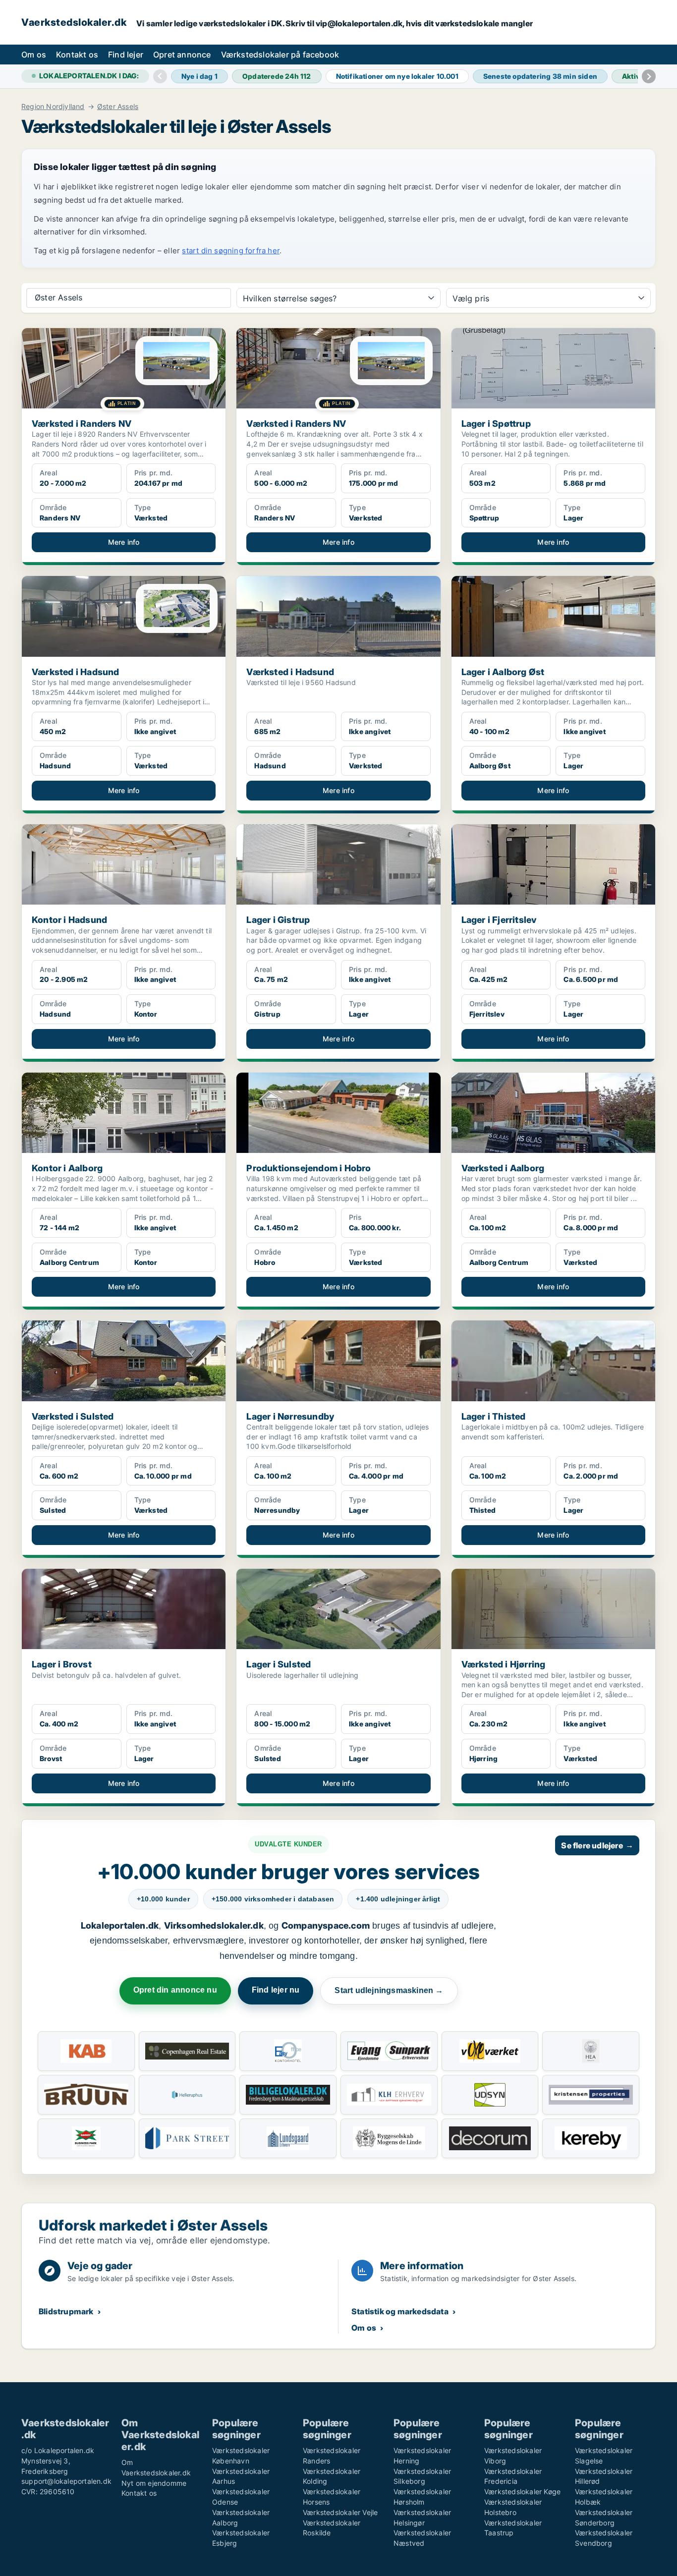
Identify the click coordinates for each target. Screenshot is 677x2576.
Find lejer (126, 55)
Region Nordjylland (53, 107)
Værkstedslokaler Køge (522, 2491)
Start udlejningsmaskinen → (389, 1990)
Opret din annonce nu (175, 1990)
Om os (34, 55)
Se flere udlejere (597, 1845)
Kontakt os (77, 55)
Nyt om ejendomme (154, 2483)
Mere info (124, 542)
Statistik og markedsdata (400, 2311)
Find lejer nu (276, 1990)
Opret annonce (182, 55)
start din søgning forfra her (231, 251)
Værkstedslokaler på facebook (280, 55)
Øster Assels (118, 107)
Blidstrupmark (66, 2311)
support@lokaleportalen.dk (66, 2481)
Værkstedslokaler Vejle (340, 2512)
